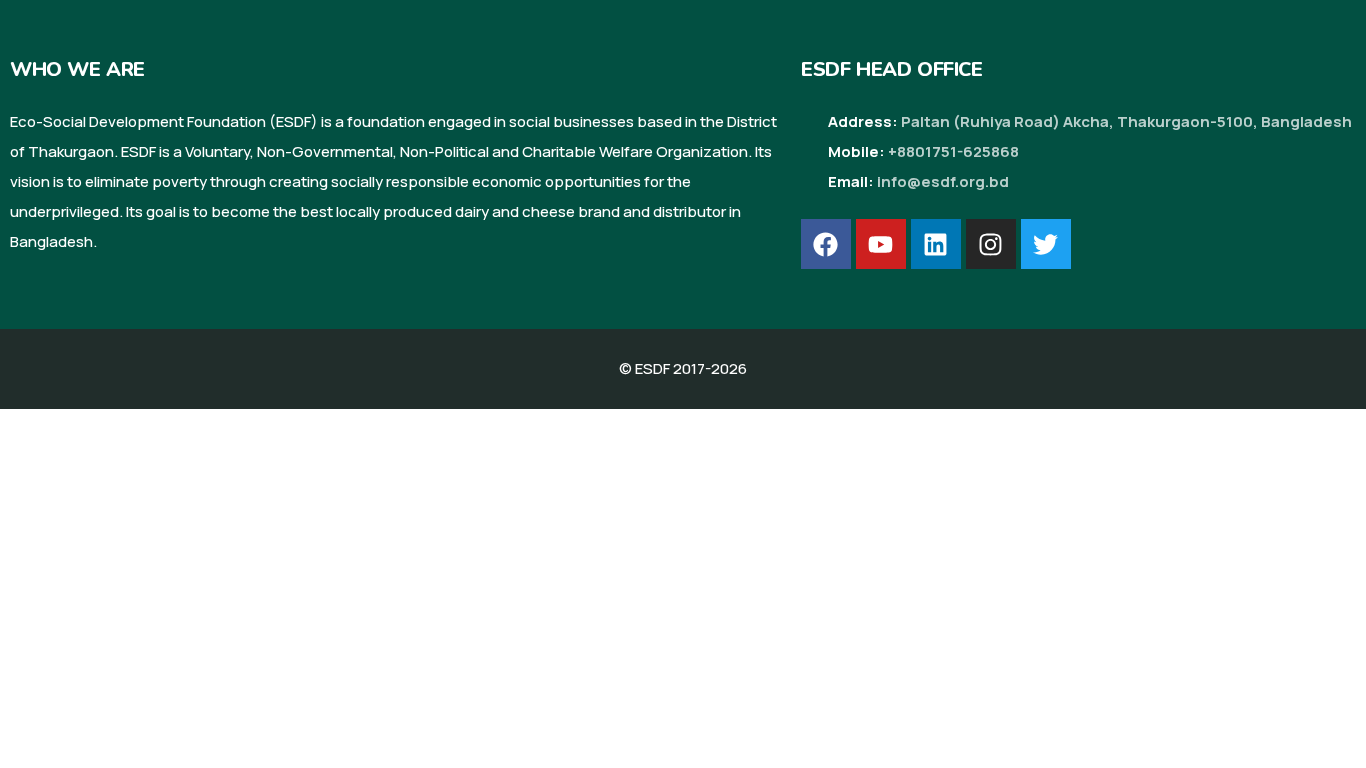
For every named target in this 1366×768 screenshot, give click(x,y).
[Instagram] (991, 244)
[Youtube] (881, 244)
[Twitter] (1046, 244)
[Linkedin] (936, 244)
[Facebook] (826, 244)
